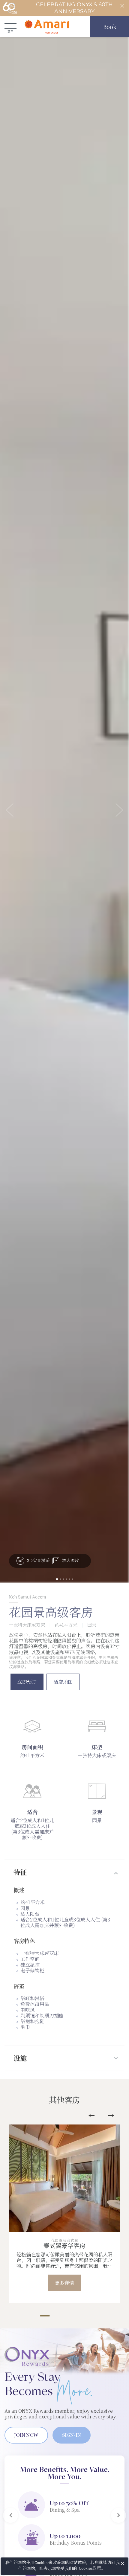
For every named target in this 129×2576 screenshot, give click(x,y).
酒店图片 (70, 1560)
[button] (10, 810)
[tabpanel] (64, 2214)
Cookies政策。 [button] (92, 2568)
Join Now (26, 2435)
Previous (91, 2116)
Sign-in (72, 2435)
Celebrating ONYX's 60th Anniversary (74, 8)
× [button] (123, 2563)
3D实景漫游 (38, 1560)
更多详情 (64, 2283)
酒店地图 (63, 1682)
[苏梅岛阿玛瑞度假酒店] (46, 27)
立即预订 (27, 1682)
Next (111, 2116)
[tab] (64, 1872)
